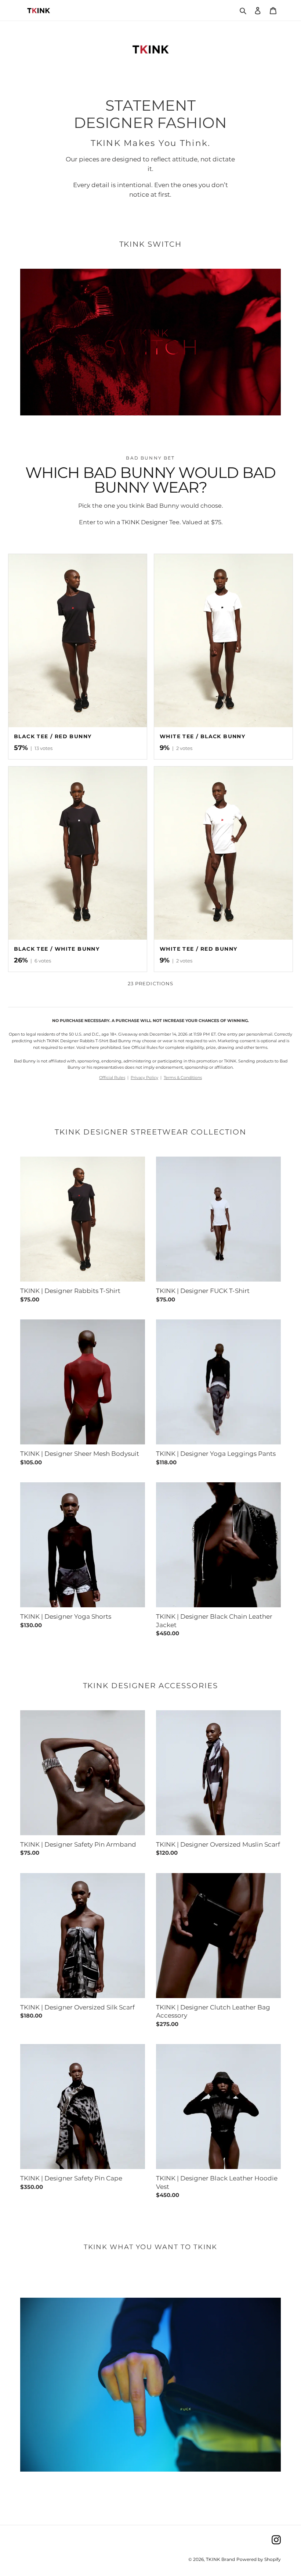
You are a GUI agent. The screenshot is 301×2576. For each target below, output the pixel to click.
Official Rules (112, 1078)
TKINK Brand (220, 2559)
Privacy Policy (144, 1078)
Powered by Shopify (259, 2559)
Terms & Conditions (183, 1078)
